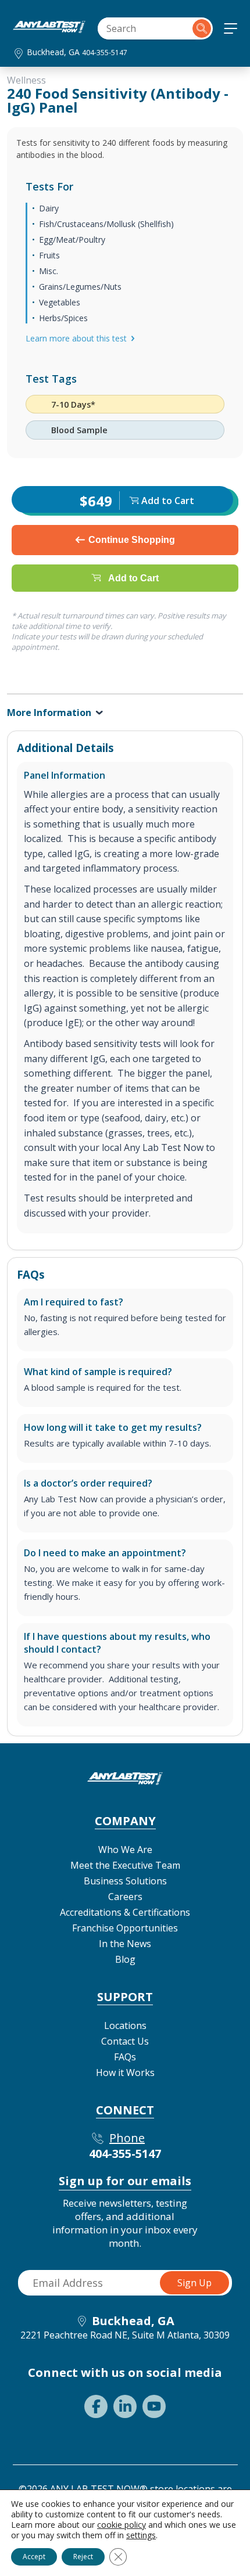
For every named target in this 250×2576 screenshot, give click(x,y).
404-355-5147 (105, 53)
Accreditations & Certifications (125, 1912)
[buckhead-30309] (49, 30)
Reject (83, 2557)
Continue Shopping (132, 540)
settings (141, 2535)
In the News (125, 1944)
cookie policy (122, 2525)
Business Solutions (125, 1881)
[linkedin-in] (125, 2406)
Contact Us (125, 2041)
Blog (125, 1959)
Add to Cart (133, 578)
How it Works (125, 2073)
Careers (125, 1897)
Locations (125, 2025)
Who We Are (125, 1850)
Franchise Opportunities (125, 1928)
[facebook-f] (96, 2406)
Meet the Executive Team (125, 1865)
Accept (34, 2557)
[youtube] (154, 2406)
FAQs (125, 2057)
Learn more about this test (76, 338)
